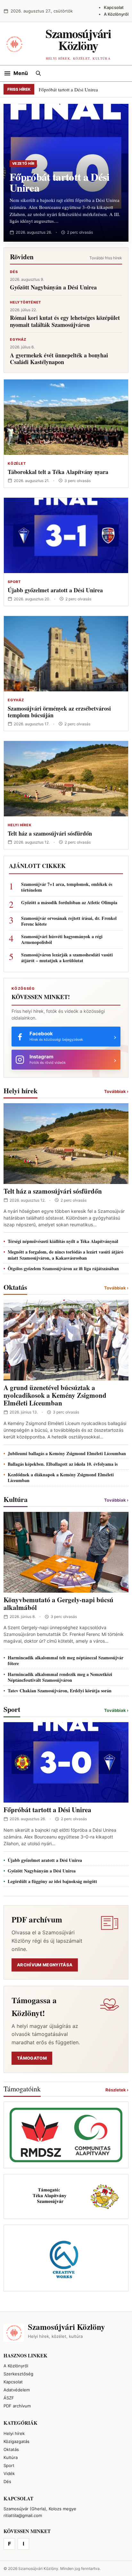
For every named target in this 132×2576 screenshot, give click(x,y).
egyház (18, 339)
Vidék (9, 2473)
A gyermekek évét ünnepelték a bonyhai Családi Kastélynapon (59, 359)
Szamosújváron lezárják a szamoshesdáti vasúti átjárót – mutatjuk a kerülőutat (67, 958)
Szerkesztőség (18, 2374)
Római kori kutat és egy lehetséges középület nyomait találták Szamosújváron (65, 321)
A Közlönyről (116, 14)
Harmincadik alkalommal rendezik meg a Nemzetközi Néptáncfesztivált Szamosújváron (60, 1677)
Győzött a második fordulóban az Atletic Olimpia (69, 903)
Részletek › (117, 2090)
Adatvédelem (17, 2390)
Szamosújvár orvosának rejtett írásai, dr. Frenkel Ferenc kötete (69, 921)
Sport (14, 582)
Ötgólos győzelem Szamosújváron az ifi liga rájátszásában (63, 1268)
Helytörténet (25, 302)
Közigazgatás (16, 2441)
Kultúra (11, 2457)
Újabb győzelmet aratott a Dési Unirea (55, 590)
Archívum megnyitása (45, 1965)
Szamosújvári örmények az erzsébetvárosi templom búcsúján (59, 712)
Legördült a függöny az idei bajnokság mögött (52, 1881)
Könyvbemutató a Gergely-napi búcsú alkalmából (58, 1604)
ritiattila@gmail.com (23, 2515)
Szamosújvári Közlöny (78, 39)
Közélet (17, 463)
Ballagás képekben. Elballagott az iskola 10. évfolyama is (63, 1464)
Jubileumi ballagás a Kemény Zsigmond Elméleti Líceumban (67, 1453)
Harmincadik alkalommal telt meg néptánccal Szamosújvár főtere (66, 1660)
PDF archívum (17, 2406)
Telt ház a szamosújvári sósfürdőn (50, 833)
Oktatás (11, 2449)
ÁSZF (9, 2398)
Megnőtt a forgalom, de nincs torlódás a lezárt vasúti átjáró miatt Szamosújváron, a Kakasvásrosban (66, 1255)
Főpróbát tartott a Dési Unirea (68, 89)
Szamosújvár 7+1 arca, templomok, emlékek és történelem (67, 887)
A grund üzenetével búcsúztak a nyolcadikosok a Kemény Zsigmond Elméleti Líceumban (55, 1395)
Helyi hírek (20, 825)
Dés (14, 272)
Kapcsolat (114, 7)
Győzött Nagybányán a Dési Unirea (53, 287)
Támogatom (32, 2058)
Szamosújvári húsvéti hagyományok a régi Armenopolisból (62, 939)
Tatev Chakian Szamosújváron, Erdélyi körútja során (60, 1691)
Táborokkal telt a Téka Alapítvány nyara (58, 472)
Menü (21, 73)
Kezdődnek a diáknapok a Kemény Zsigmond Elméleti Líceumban (61, 1477)
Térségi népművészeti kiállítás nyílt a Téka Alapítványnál (63, 1241)
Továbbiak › (116, 1091)
